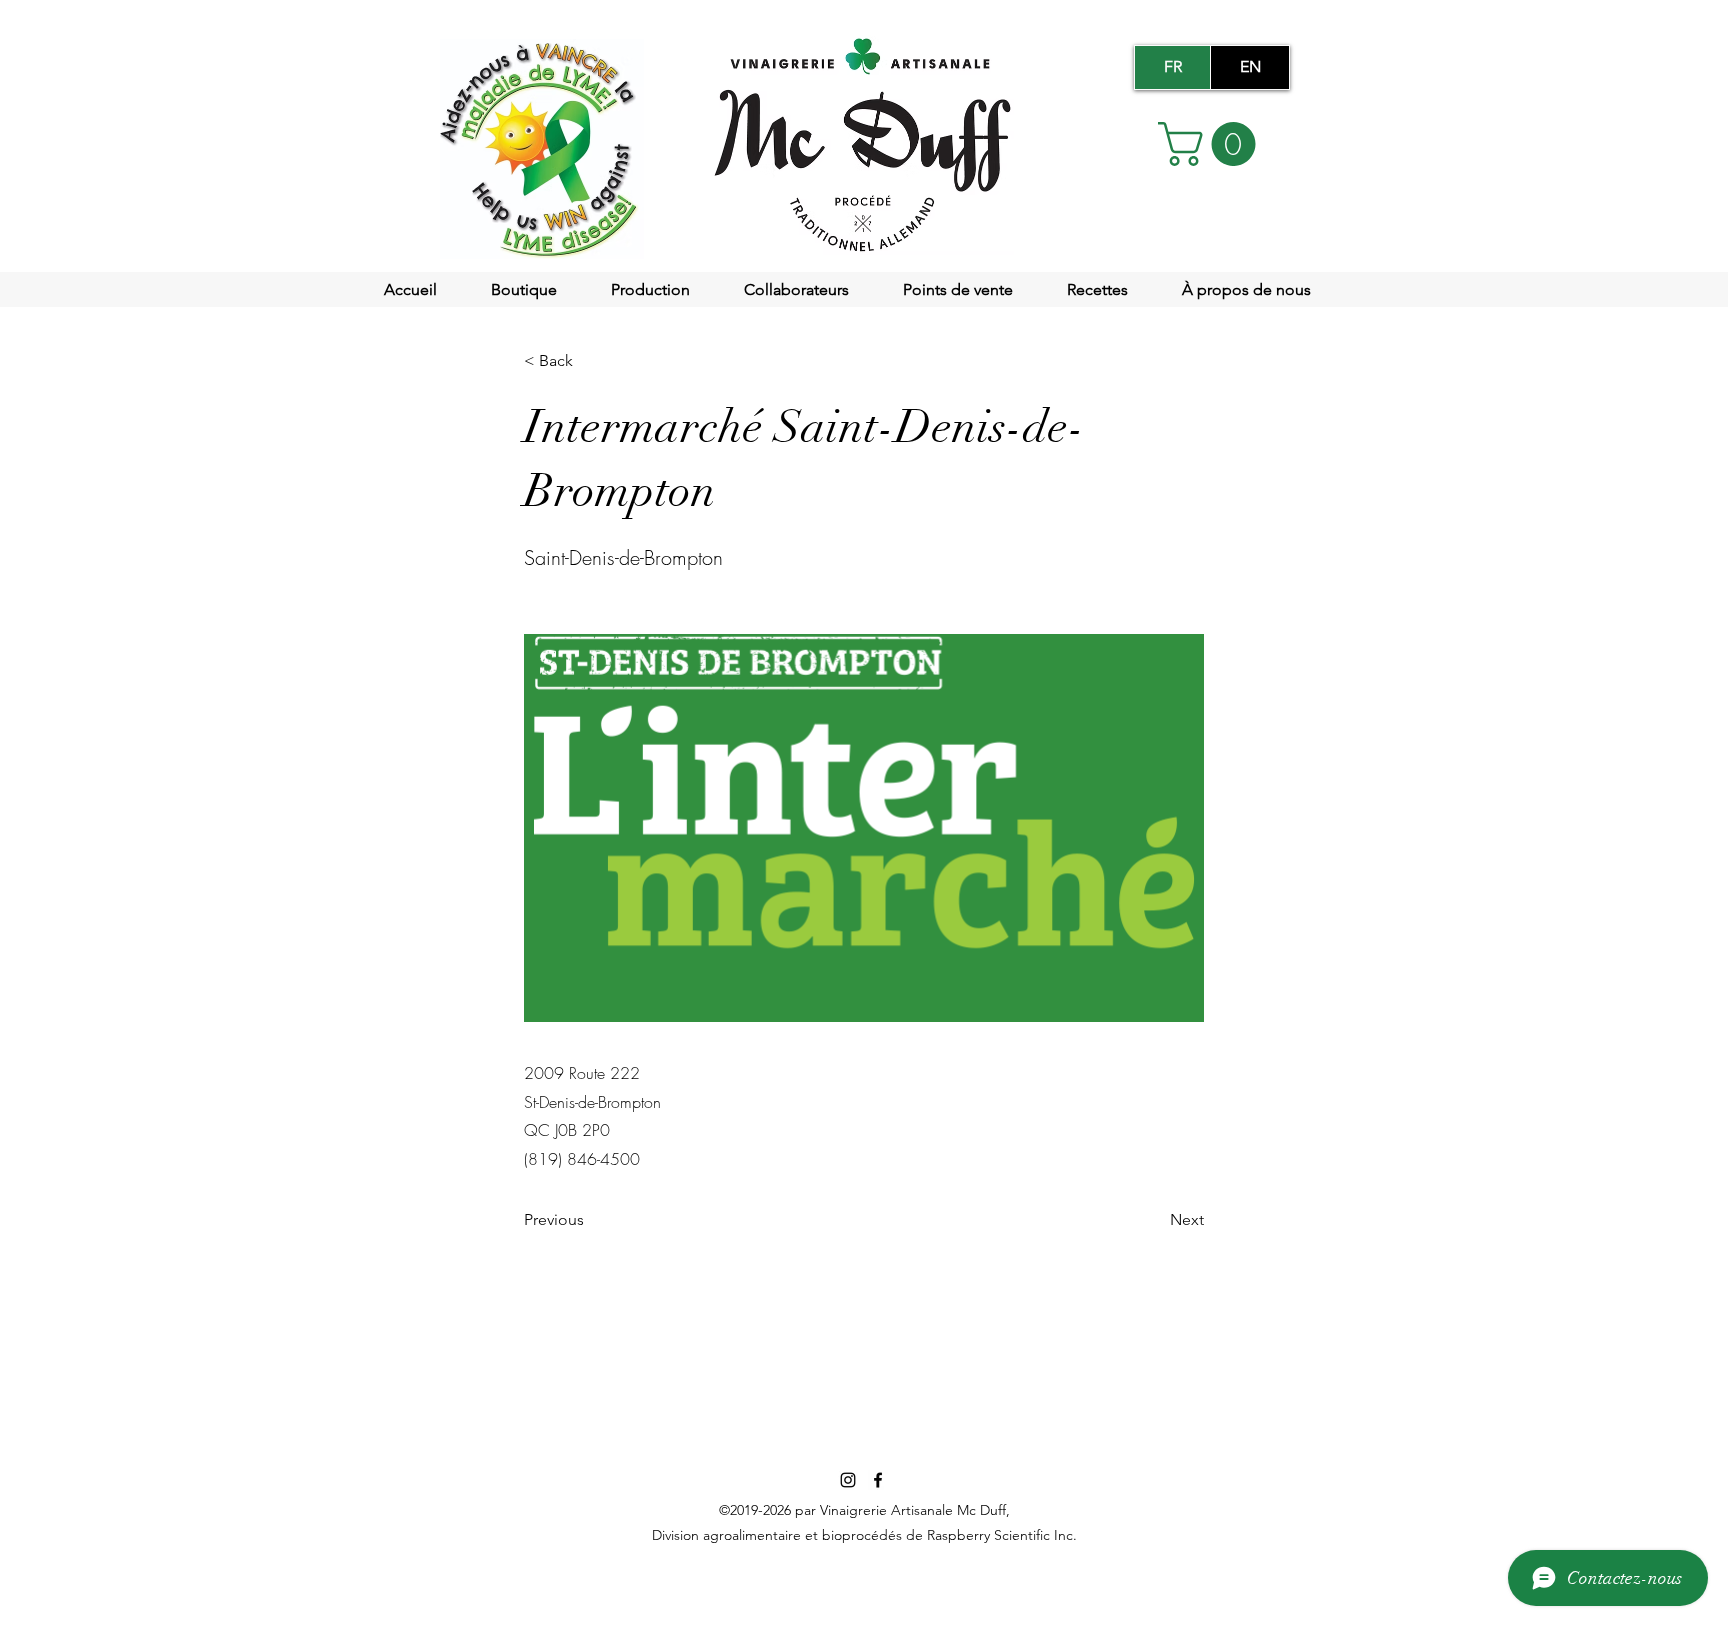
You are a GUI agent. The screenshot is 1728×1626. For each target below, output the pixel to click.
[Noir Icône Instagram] (848, 1480)
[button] (1212, 144)
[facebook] (878, 1480)
